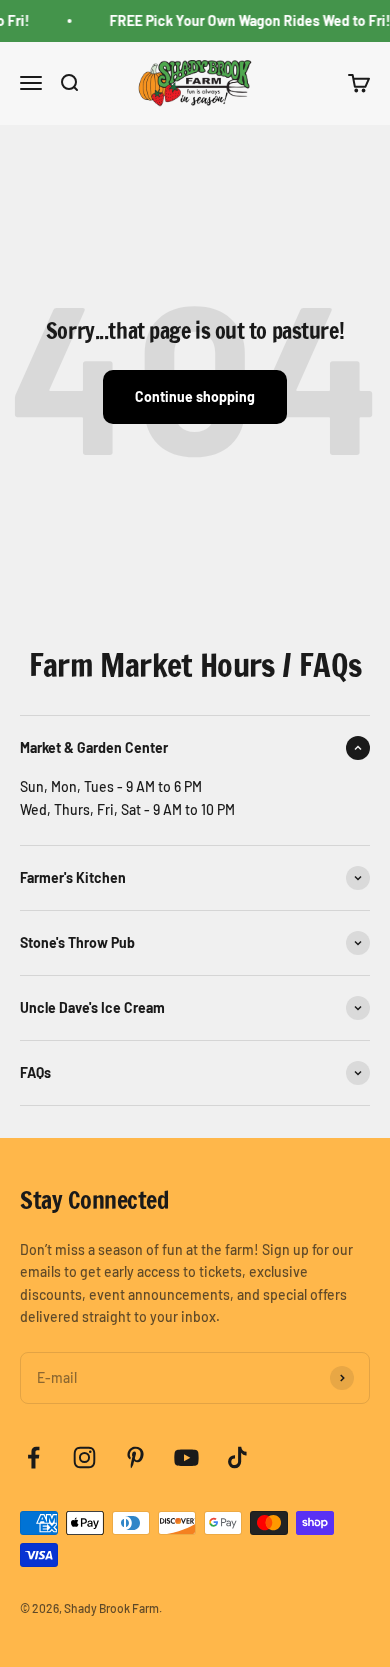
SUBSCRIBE (195, 1080)
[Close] (354, 549)
